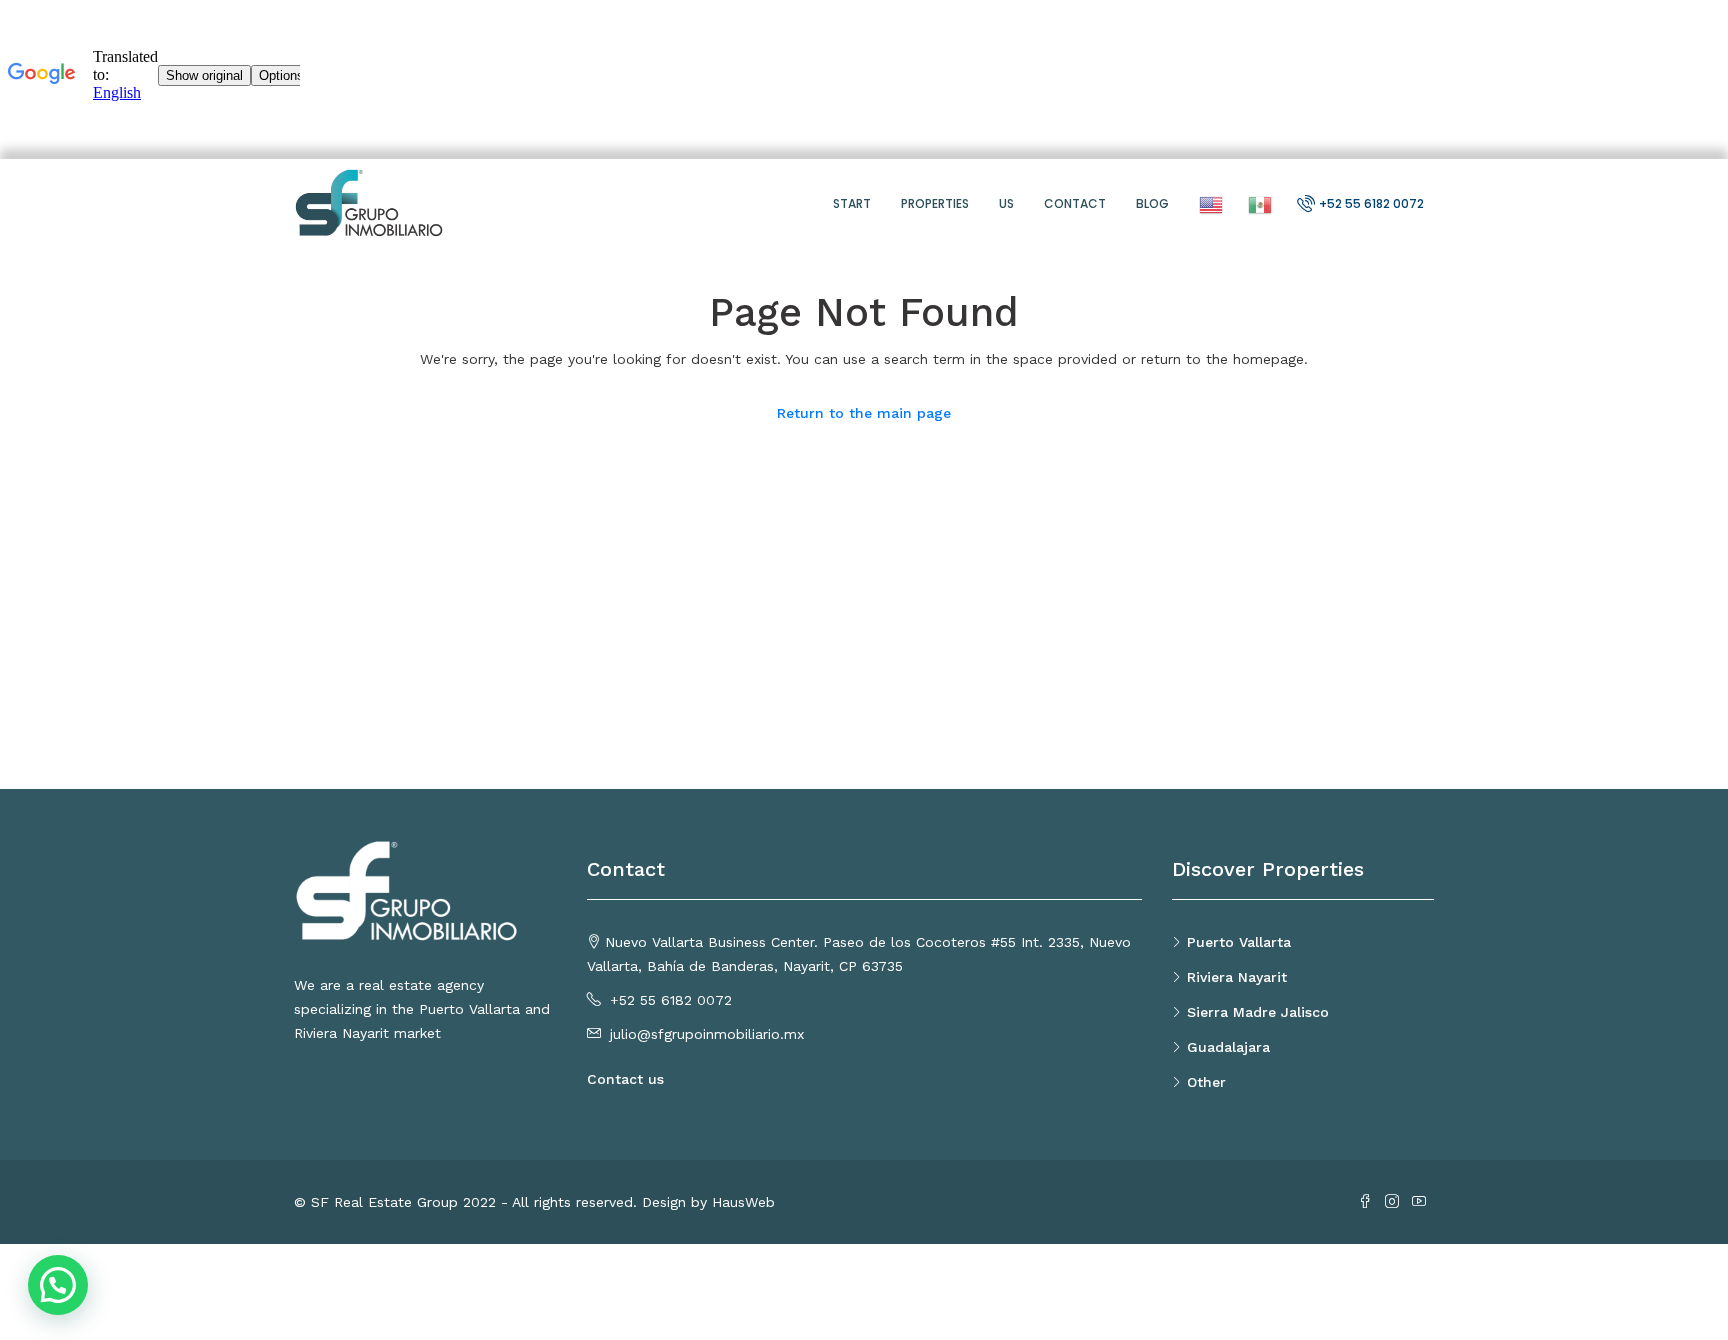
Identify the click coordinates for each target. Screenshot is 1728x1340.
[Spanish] (1257, 203)
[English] (1208, 203)
